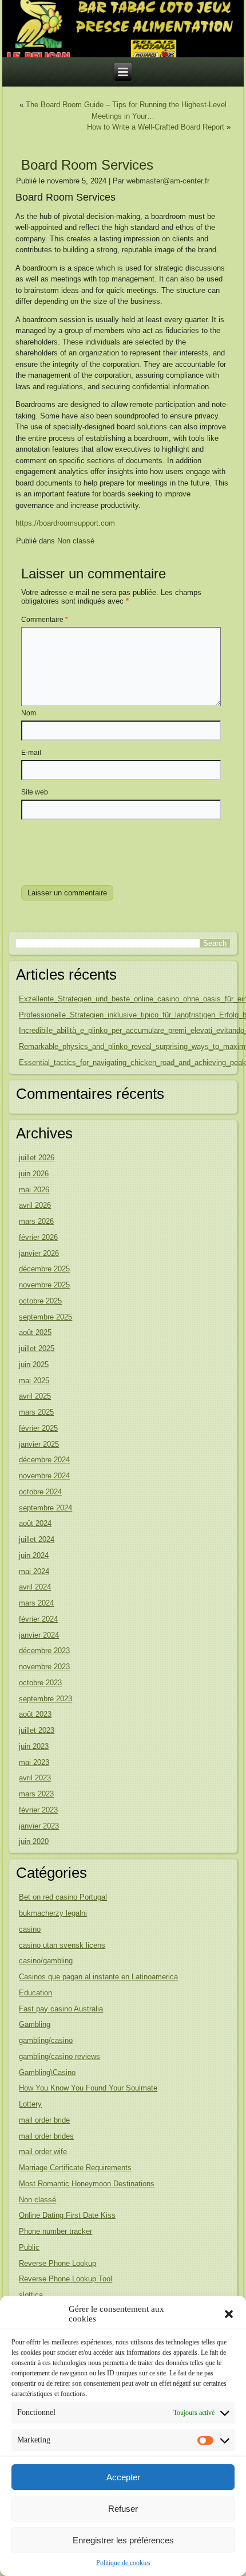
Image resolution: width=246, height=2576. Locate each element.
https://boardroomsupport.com (65, 523)
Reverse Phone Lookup (57, 2263)
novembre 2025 (44, 1285)
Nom (29, 713)
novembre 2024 (44, 1476)
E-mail (31, 753)
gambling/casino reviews (59, 2056)
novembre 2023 (44, 1667)
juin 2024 (34, 1555)
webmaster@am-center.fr (168, 181)
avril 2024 (35, 1587)
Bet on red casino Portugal (63, 1897)
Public (29, 2247)
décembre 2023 (44, 1651)
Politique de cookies (123, 2563)
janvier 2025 (39, 1444)
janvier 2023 (39, 1826)
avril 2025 (35, 1396)
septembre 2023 (45, 1699)
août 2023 (35, 1714)
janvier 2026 (39, 1253)
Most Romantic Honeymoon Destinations (87, 2184)
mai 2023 (34, 1762)
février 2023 (38, 1810)
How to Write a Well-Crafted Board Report (156, 127)
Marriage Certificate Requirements (75, 2168)
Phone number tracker (55, 2231)
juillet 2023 (37, 1730)
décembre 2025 (44, 1269)
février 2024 (38, 1619)
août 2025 (35, 1332)
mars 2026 (36, 1221)
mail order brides (46, 2136)
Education (35, 1993)
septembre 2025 (45, 1317)
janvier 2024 (39, 1635)
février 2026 (38, 1237)
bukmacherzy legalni (53, 1913)
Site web (35, 792)
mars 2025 (36, 1412)
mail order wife (43, 2152)
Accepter (123, 2477)
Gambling (35, 2024)
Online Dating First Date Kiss (67, 2215)
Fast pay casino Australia (61, 2009)
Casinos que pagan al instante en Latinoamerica (98, 1977)
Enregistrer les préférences (123, 2540)
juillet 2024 (37, 1539)
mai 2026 (34, 1190)
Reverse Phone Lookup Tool (66, 2279)
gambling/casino (46, 2040)
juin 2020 (34, 1841)
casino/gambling (46, 1961)
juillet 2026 (37, 1158)
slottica (31, 2295)
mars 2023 (36, 1794)
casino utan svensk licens (62, 1945)
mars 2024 (36, 1603)
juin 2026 (34, 1174)
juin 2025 (34, 1365)
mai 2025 (34, 1381)
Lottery (30, 2104)
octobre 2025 (40, 1301)
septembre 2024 (45, 1508)
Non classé (76, 541)
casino (30, 1929)
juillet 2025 (37, 1348)
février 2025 (38, 1428)
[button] (229, 2314)
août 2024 (35, 1523)
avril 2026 (35, 1205)
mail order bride (44, 2120)
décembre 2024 (44, 1460)
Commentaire (45, 620)
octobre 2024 (40, 1492)
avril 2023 (35, 1778)
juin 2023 (34, 1746)
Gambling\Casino (47, 2072)
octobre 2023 (40, 1683)
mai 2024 (34, 1571)
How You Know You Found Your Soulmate (88, 2088)
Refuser (123, 2509)
